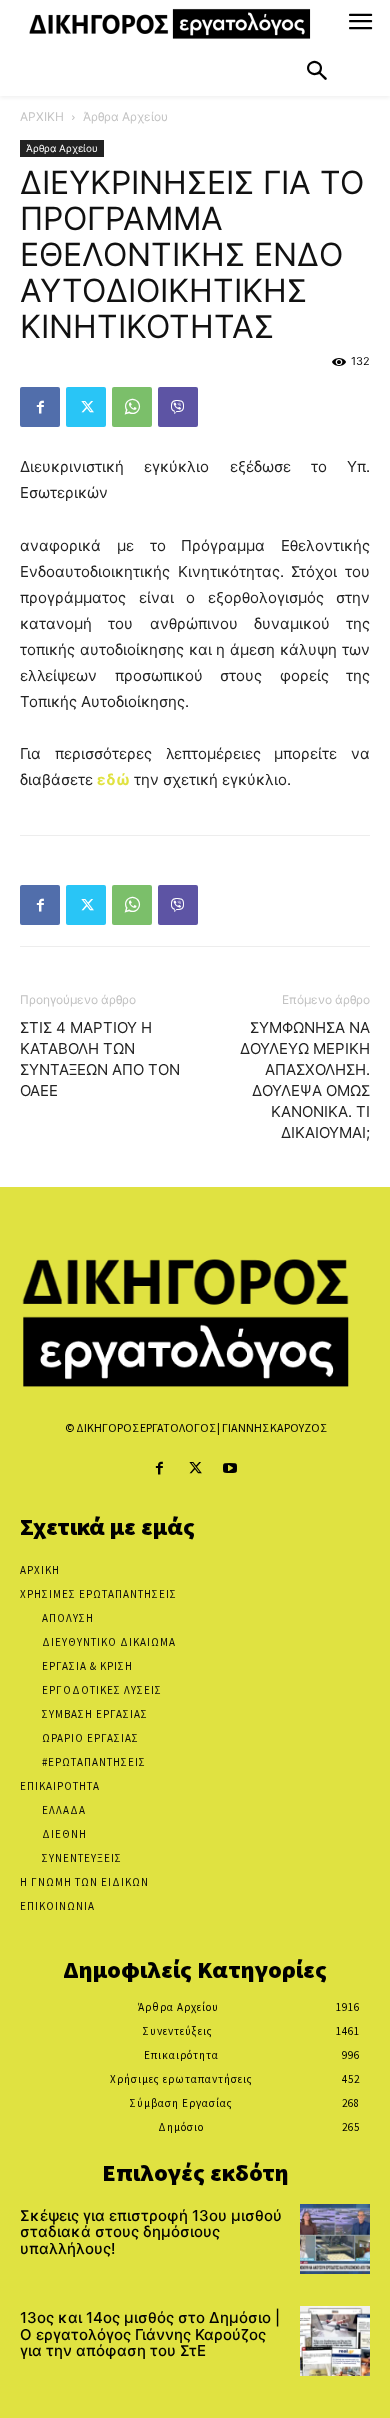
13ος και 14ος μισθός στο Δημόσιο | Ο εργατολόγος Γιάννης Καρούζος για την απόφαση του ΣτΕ (150, 2334)
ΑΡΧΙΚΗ (42, 116)
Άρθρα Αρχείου (125, 116)
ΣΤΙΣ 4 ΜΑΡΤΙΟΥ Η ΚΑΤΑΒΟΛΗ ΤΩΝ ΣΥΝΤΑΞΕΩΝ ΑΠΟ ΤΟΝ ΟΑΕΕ (100, 1059)
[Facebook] (40, 407)
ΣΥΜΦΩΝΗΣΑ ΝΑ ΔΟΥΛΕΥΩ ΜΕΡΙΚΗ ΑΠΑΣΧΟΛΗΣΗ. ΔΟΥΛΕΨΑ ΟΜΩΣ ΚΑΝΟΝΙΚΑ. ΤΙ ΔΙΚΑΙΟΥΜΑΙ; (305, 1080)
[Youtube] (230, 1468)
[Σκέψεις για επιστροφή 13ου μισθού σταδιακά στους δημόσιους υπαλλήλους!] (335, 2239)
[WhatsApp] (132, 407)
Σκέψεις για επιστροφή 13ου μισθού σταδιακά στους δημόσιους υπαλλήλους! (151, 2232)
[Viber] (178, 407)
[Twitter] (86, 407)
